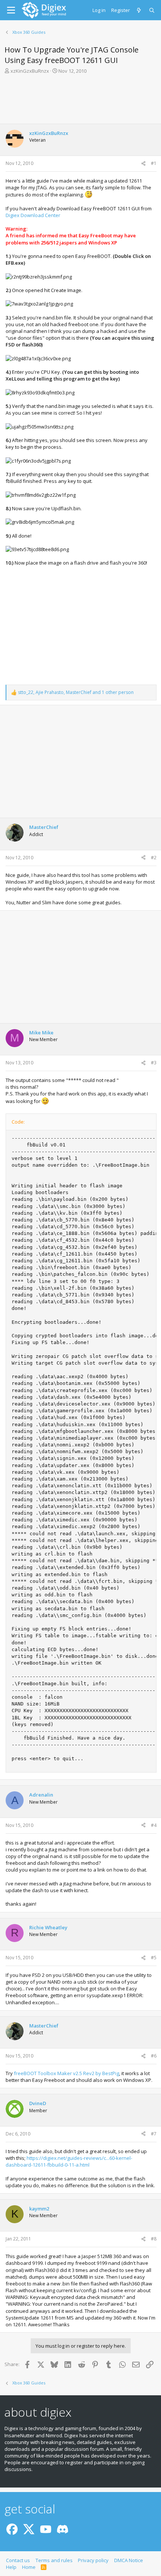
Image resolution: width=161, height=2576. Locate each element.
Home (29, 2567)
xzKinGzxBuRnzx (30, 71)
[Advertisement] (80, 101)
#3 (154, 1063)
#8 (154, 2239)
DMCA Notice (129, 2560)
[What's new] (139, 10)
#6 (154, 2056)
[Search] (152, 10)
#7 (154, 2134)
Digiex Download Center (33, 215)
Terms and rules (54, 2560)
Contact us (18, 2560)
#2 (154, 858)
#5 (154, 1958)
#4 (154, 1825)
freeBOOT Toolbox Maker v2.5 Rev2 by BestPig (66, 2073)
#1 (154, 163)
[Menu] (11, 10)
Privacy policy (93, 2560)
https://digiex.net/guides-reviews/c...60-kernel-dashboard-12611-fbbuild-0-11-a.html (69, 2161)
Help (11, 2567)
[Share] (143, 164)
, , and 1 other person (76, 692)
